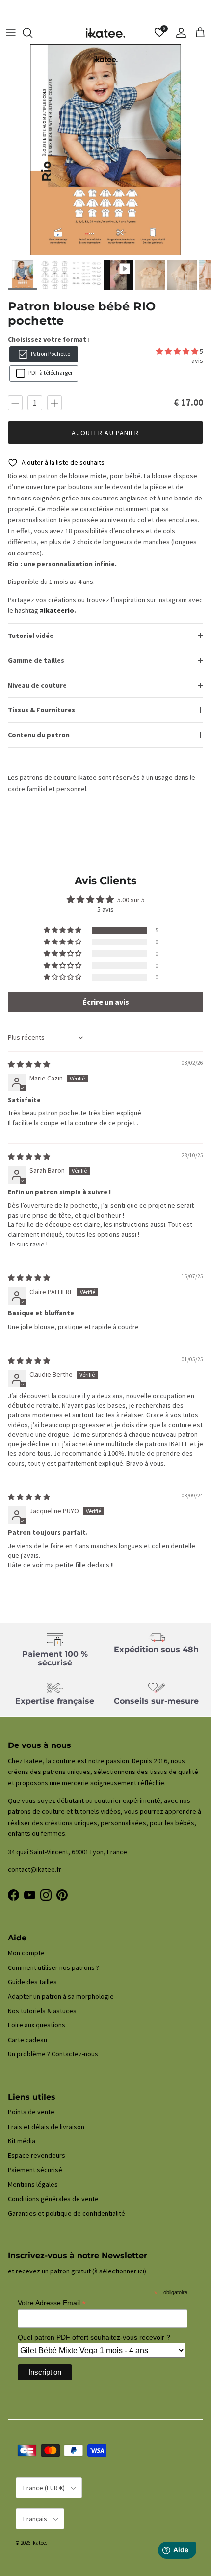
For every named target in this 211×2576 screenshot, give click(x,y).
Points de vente (31, 2112)
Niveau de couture (37, 685)
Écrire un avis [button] (106, 1002)
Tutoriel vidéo (31, 636)
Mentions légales (33, 2184)
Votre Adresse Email (52, 2303)
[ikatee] (105, 33)
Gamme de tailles (36, 660)
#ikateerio (57, 610)
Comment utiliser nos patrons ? (53, 1967)
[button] (178, 351)
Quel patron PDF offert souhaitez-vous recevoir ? (94, 2337)
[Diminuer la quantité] (15, 403)
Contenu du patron (39, 735)
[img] (29, 1064)
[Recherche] (32, 33)
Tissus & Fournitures (41, 710)
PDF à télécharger (50, 373)
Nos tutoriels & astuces (42, 2011)
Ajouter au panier (105, 433)
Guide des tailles (32, 1982)
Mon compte (26, 1953)
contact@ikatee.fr (106, 12)
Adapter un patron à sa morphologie (61, 1996)
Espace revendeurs (37, 2155)
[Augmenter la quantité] (54, 403)
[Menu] (11, 33)
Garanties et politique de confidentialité (66, 2213)
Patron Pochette (50, 353)
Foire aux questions (37, 2025)
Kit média (22, 2141)
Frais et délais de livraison (46, 2127)
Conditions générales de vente (53, 2199)
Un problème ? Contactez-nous (53, 2054)
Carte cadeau (27, 2040)
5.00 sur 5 (131, 900)
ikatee (39, 2543)
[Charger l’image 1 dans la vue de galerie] (105, 150)
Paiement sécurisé (35, 2170)
